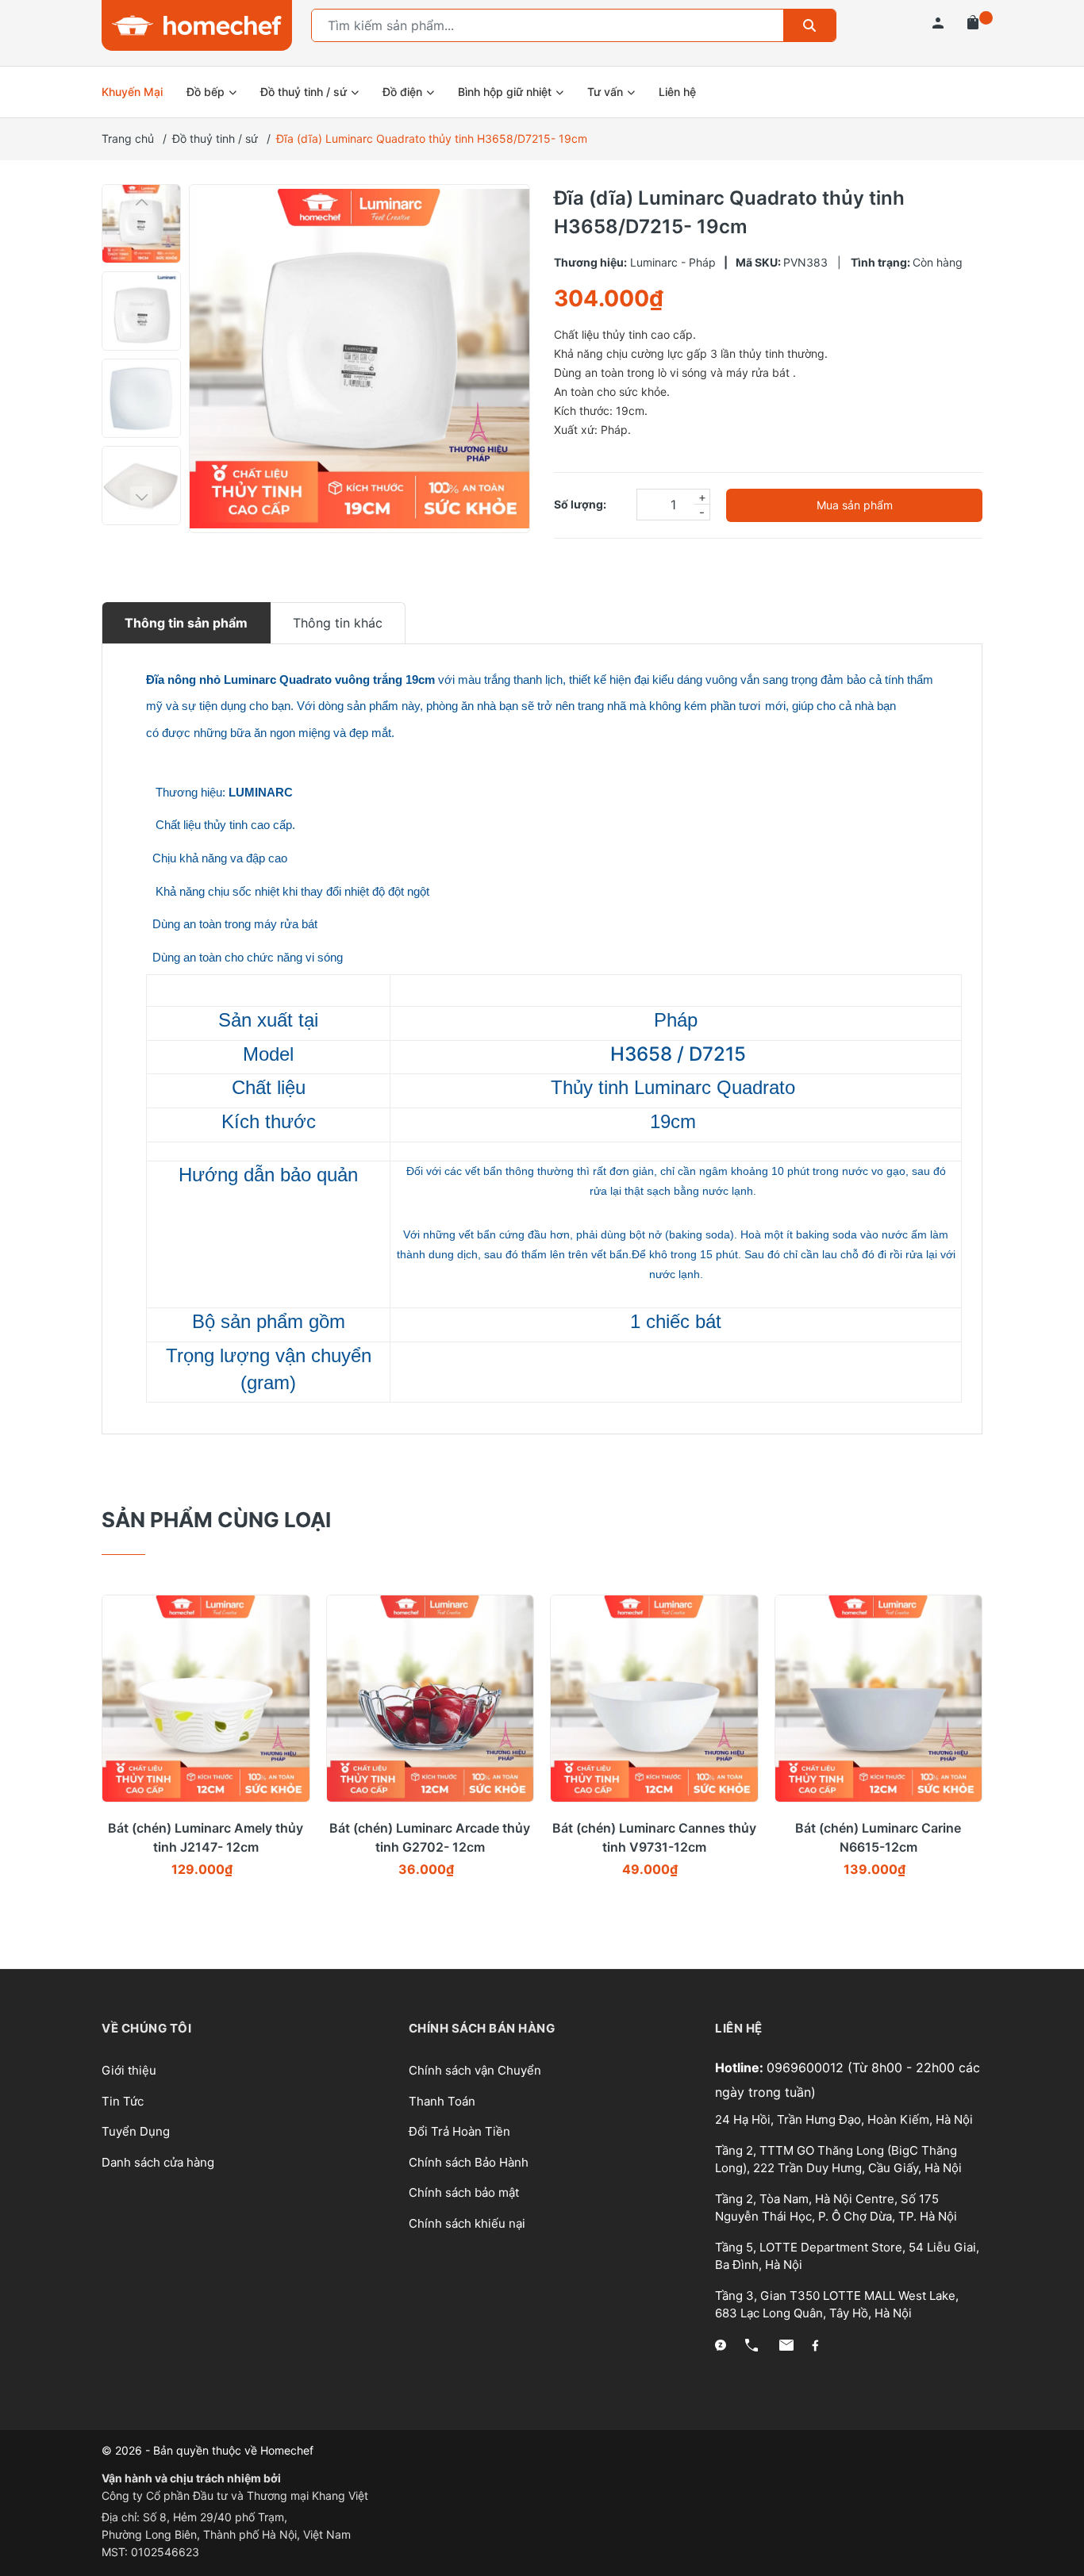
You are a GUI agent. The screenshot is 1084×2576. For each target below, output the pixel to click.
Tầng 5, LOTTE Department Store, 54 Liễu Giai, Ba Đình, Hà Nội (847, 2256)
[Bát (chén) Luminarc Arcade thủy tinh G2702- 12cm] (431, 1699)
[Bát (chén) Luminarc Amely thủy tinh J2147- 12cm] (206, 1699)
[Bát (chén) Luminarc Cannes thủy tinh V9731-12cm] (654, 1699)
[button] (141, 202)
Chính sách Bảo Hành (469, 2162)
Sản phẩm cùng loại (216, 1520)
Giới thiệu (129, 2070)
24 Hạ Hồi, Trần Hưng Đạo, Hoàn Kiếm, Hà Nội (844, 2119)
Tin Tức (123, 2101)
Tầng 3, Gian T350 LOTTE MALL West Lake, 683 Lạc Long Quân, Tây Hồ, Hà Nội (837, 2305)
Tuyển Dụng (136, 2131)
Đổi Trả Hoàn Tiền (459, 2131)
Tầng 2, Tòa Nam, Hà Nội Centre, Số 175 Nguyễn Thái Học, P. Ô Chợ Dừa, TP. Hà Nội (836, 2208)
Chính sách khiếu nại (467, 2223)
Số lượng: (580, 504)
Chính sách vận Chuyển (475, 2070)
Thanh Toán (442, 2101)
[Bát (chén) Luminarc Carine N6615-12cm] (879, 1699)
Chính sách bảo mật (464, 2192)
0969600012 (807, 2067)
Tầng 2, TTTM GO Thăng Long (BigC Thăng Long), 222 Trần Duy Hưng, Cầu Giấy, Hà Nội (838, 2159)
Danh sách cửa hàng (158, 2162)
